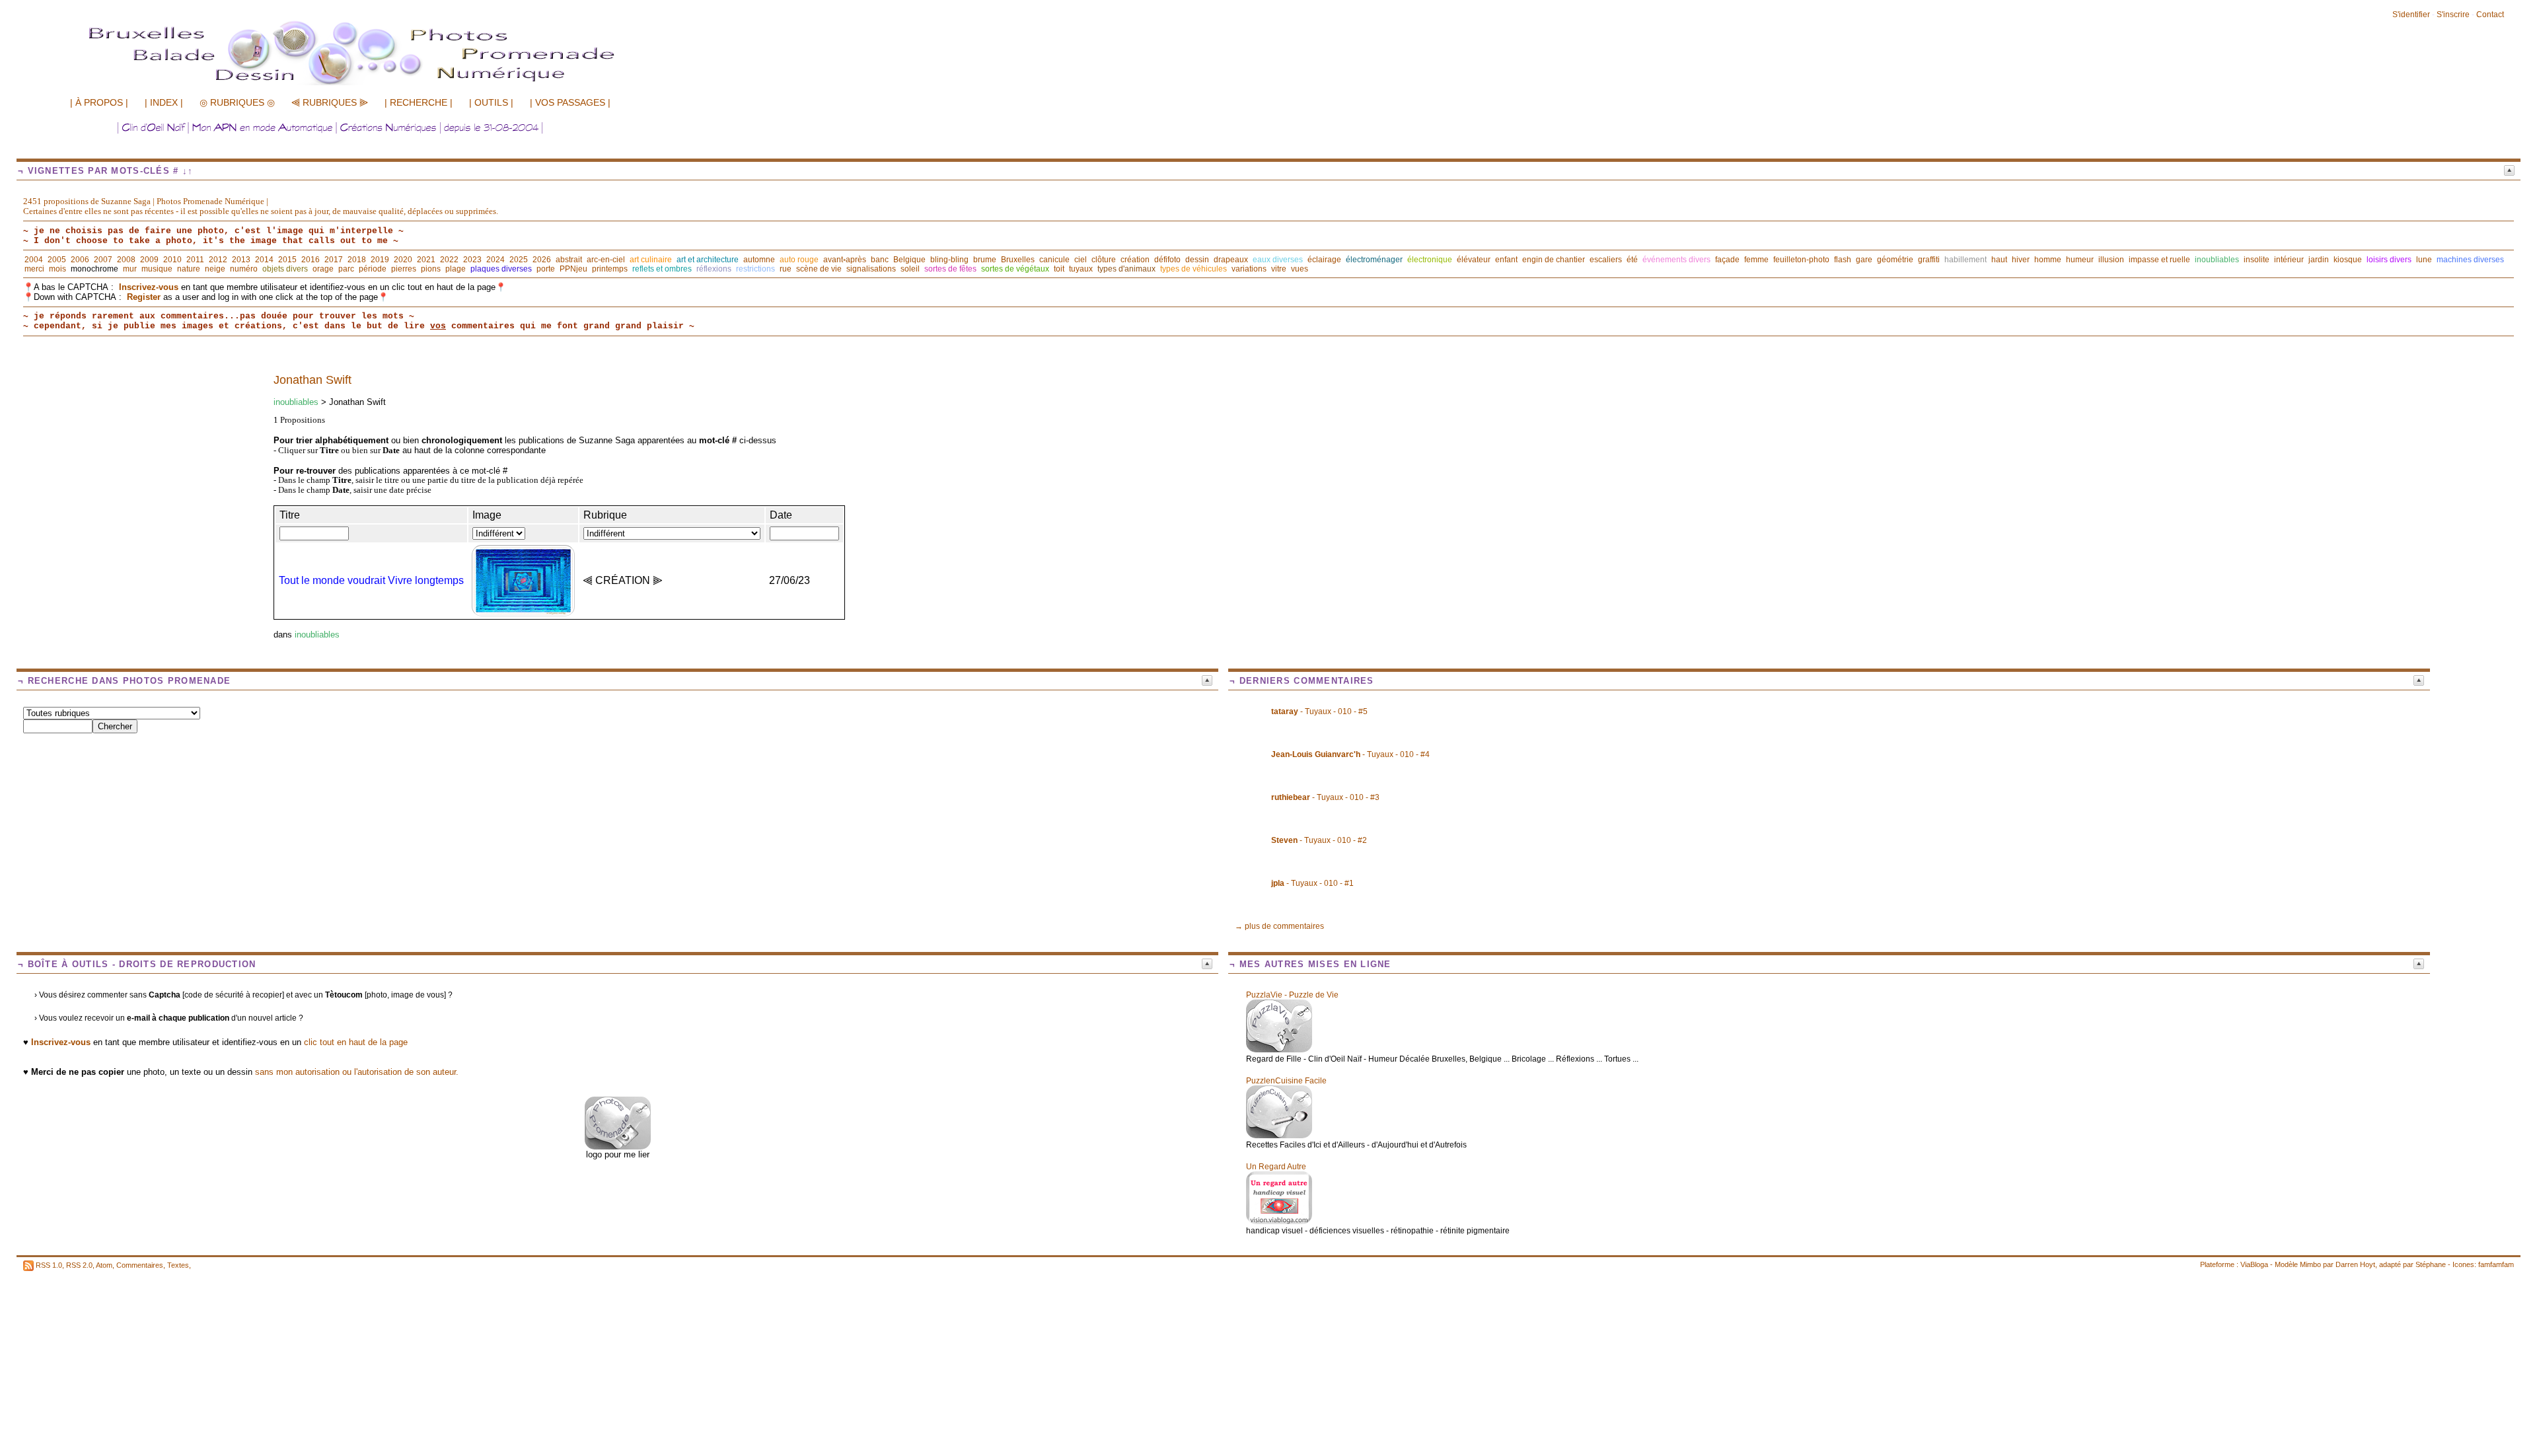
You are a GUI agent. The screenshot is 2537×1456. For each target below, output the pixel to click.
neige (215, 269)
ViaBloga (2254, 1264)
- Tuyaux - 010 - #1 (1312, 883)
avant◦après (845, 260)
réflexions (714, 269)
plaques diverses (501, 269)
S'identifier (2411, 15)
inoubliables (2217, 260)
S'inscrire (2453, 15)
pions (431, 269)
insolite (2257, 260)
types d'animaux (1126, 269)
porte (546, 269)
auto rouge (799, 260)
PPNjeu (573, 269)
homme (2048, 260)
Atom (104, 1265)
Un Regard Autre (1276, 1167)
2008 (126, 260)
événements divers (1676, 260)
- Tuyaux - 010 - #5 (1319, 711)
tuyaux (1081, 269)
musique (157, 269)
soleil (910, 269)
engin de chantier (1554, 260)
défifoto (1167, 260)
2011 (195, 260)
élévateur (1474, 260)
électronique (1430, 260)
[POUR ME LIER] (618, 1147)
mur (130, 269)
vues (1300, 269)
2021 (426, 260)
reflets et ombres (662, 269)
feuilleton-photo (1801, 260)
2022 (449, 260)
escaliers (1606, 260)
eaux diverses (1278, 260)
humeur (2080, 260)
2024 (496, 260)
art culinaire (651, 260)
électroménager (1374, 260)
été (1632, 260)
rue (786, 269)
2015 (287, 260)
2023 (472, 260)
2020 (403, 260)
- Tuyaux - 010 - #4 (1350, 754)
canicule (1054, 260)
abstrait (569, 260)
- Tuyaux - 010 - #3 (1325, 797)
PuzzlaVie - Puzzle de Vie (1292, 995)
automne (759, 260)
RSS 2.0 (79, 1265)
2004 (34, 260)
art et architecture (708, 260)
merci (34, 269)
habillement (1966, 260)
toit (1059, 269)
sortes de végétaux (1015, 269)
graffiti (1929, 260)
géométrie (1895, 260)
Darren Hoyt (2355, 1264)
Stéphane (2431, 1264)
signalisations (871, 269)
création (1135, 260)
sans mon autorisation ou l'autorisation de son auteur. (357, 1072)
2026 (542, 260)
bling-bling (949, 260)
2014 (264, 260)
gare (1864, 260)
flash (1843, 260)
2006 (80, 260)
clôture (1104, 260)
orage (323, 269)
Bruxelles (1018, 260)
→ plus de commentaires (1279, 926)
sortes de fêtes (950, 269)
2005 (57, 260)
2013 (241, 260)
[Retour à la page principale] (380, 84)
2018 (357, 260)
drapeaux (1231, 260)
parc (346, 269)
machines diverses (2470, 260)
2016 (311, 260)
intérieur (2289, 260)
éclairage (1324, 260)
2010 (172, 260)
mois (57, 269)
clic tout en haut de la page (356, 1042)
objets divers (285, 269)
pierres (404, 269)
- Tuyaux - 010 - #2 (1319, 840)
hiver (2021, 260)
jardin (2319, 260)
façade (1727, 260)
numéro (244, 269)
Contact (2490, 15)
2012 (218, 260)
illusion (2111, 260)
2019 (380, 260)
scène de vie (819, 269)
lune (2424, 260)
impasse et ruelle (2159, 260)
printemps (610, 269)
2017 (334, 260)
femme (1756, 260)
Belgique (909, 260)
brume (985, 260)
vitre (1279, 269)
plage (456, 269)
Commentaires (140, 1265)
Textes (178, 1265)
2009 (149, 260)
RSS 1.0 (49, 1265)
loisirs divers (2389, 260)
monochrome (94, 269)
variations (1249, 269)
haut (1999, 260)
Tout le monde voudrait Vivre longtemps (371, 580)
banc (880, 260)
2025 (519, 260)
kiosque (2348, 260)
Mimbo (2310, 1264)
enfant (1506, 260)
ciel (1081, 260)
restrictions (755, 269)
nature (189, 269)
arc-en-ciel (606, 260)
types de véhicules (1194, 269)
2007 (103, 260)
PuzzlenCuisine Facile (1286, 1081)
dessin (1197, 260)
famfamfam (2496, 1264)
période (373, 269)
